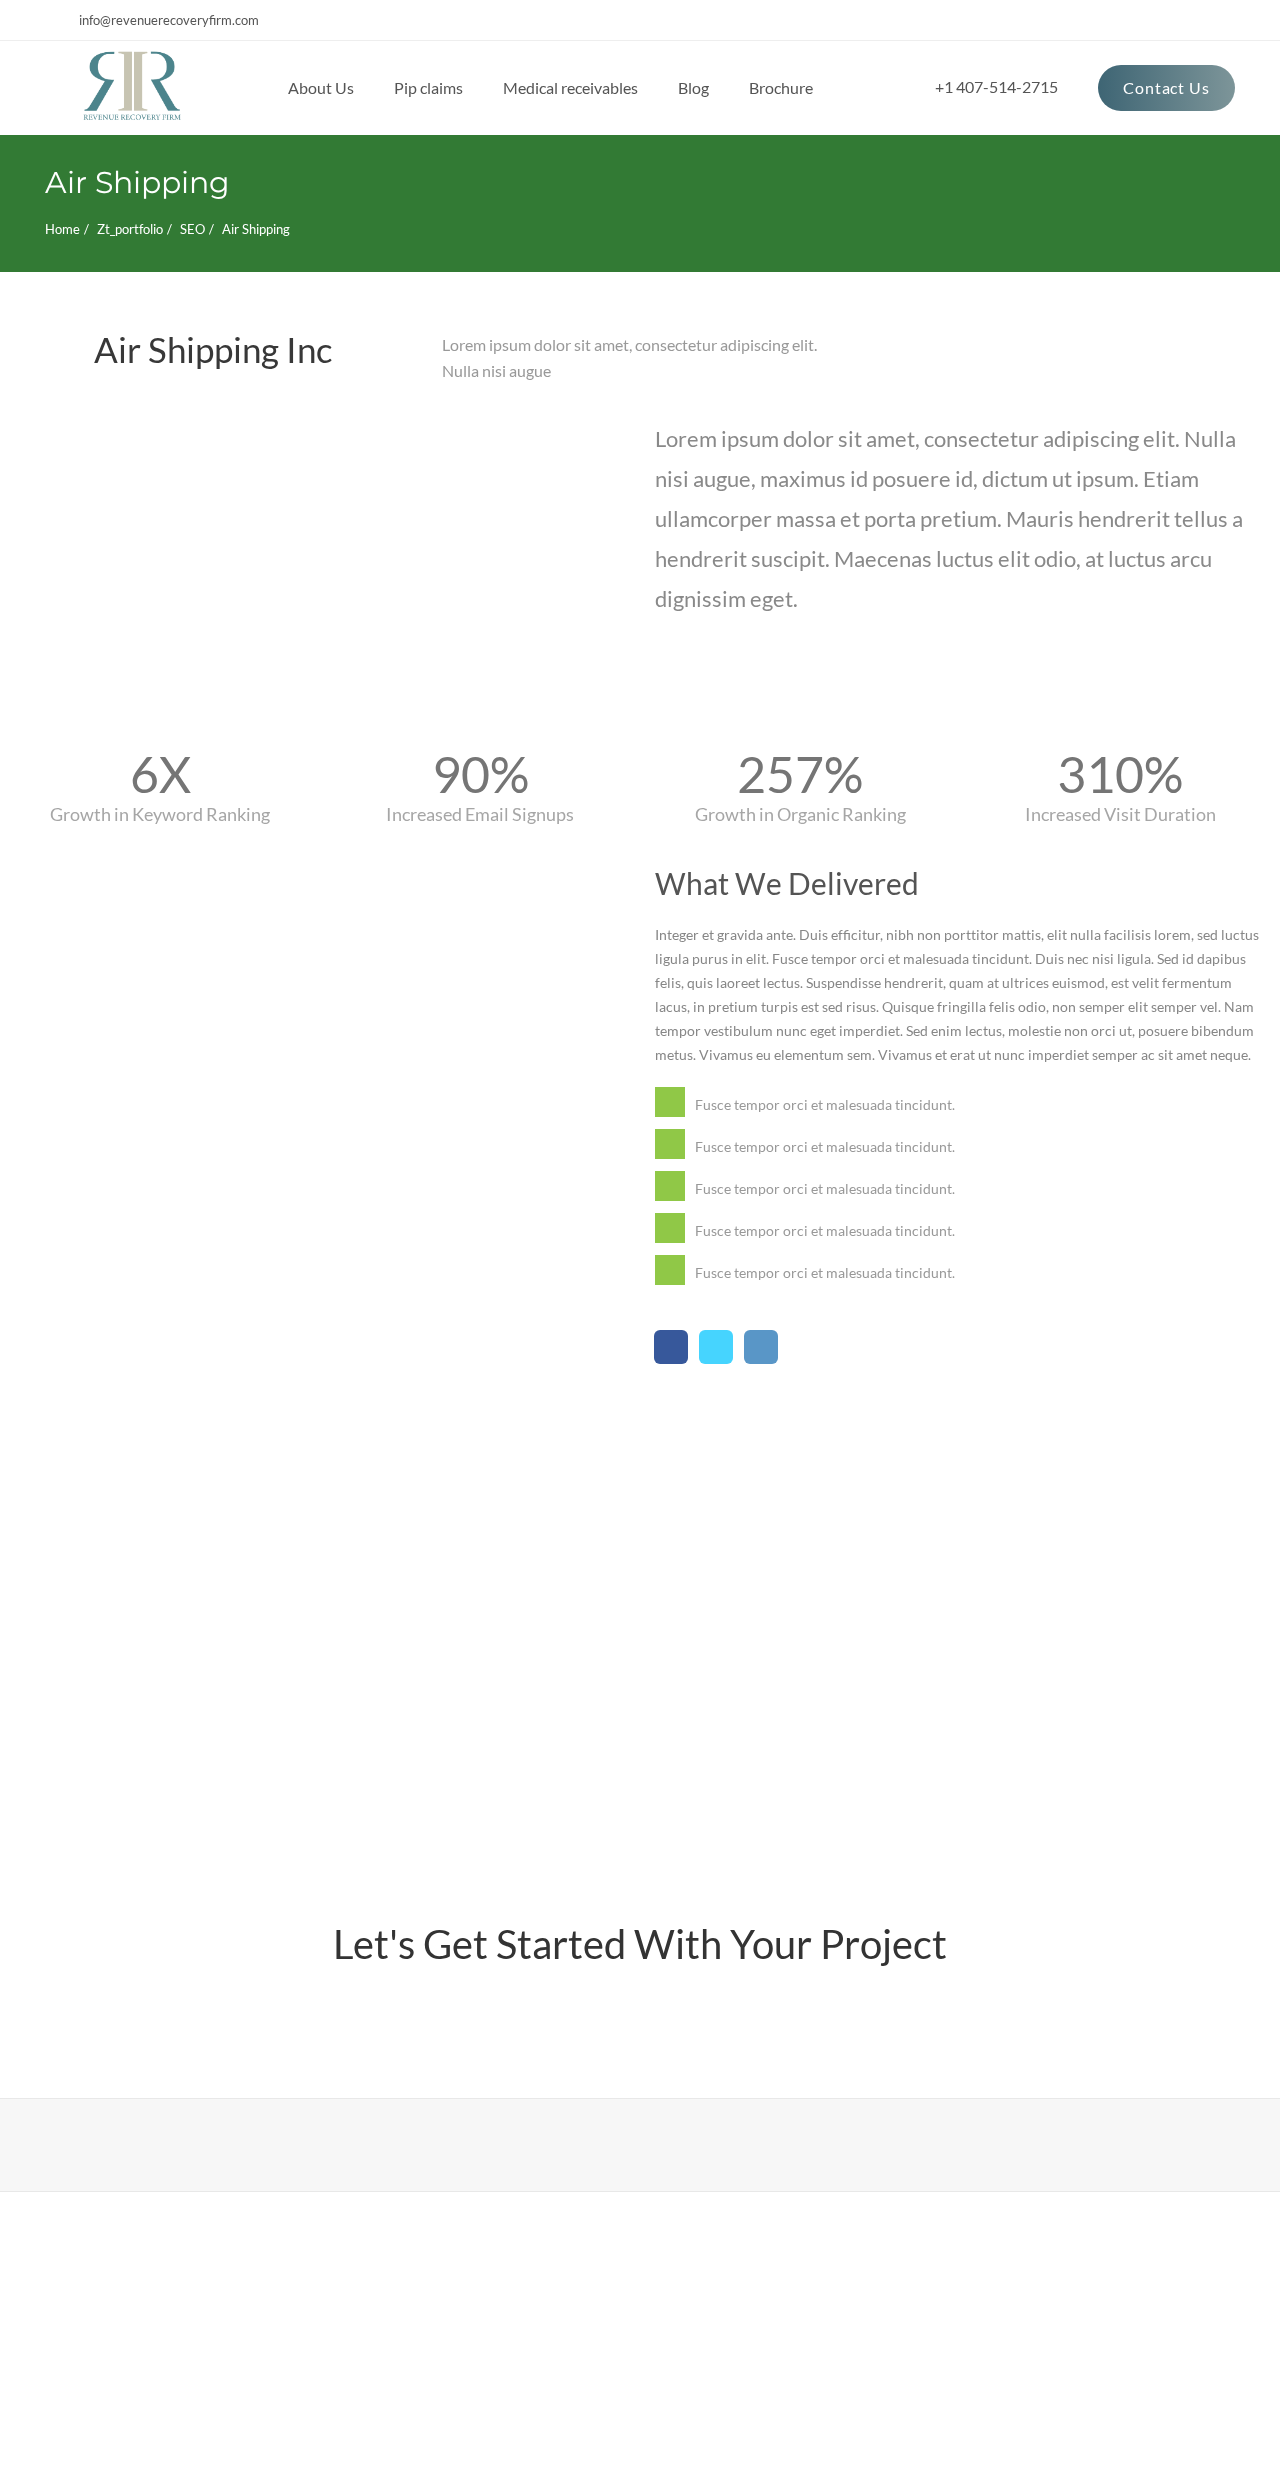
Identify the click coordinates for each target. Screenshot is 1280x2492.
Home (62, 229)
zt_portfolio (130, 229)
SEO (192, 229)
